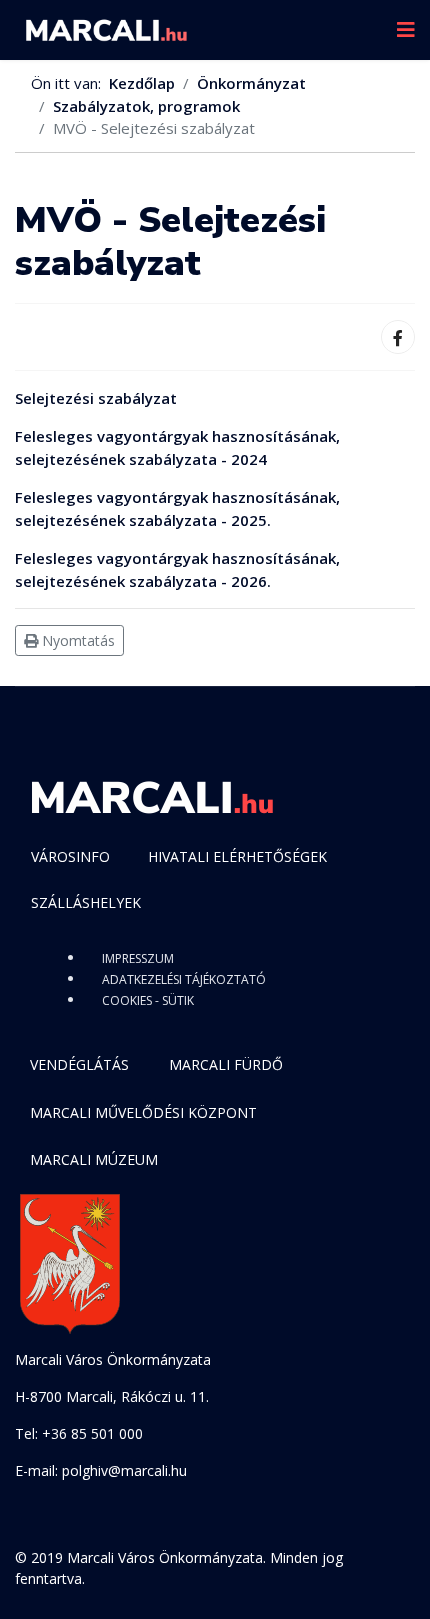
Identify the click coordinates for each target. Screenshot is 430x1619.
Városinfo (70, 856)
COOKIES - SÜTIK (148, 1000)
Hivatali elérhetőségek (237, 856)
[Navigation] (406, 30)
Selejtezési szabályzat (96, 398)
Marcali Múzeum (94, 1159)
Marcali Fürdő (226, 1064)
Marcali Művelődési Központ (143, 1112)
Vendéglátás (79, 1064)
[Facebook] (398, 337)
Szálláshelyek (86, 902)
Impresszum (138, 958)
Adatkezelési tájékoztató (184, 979)
